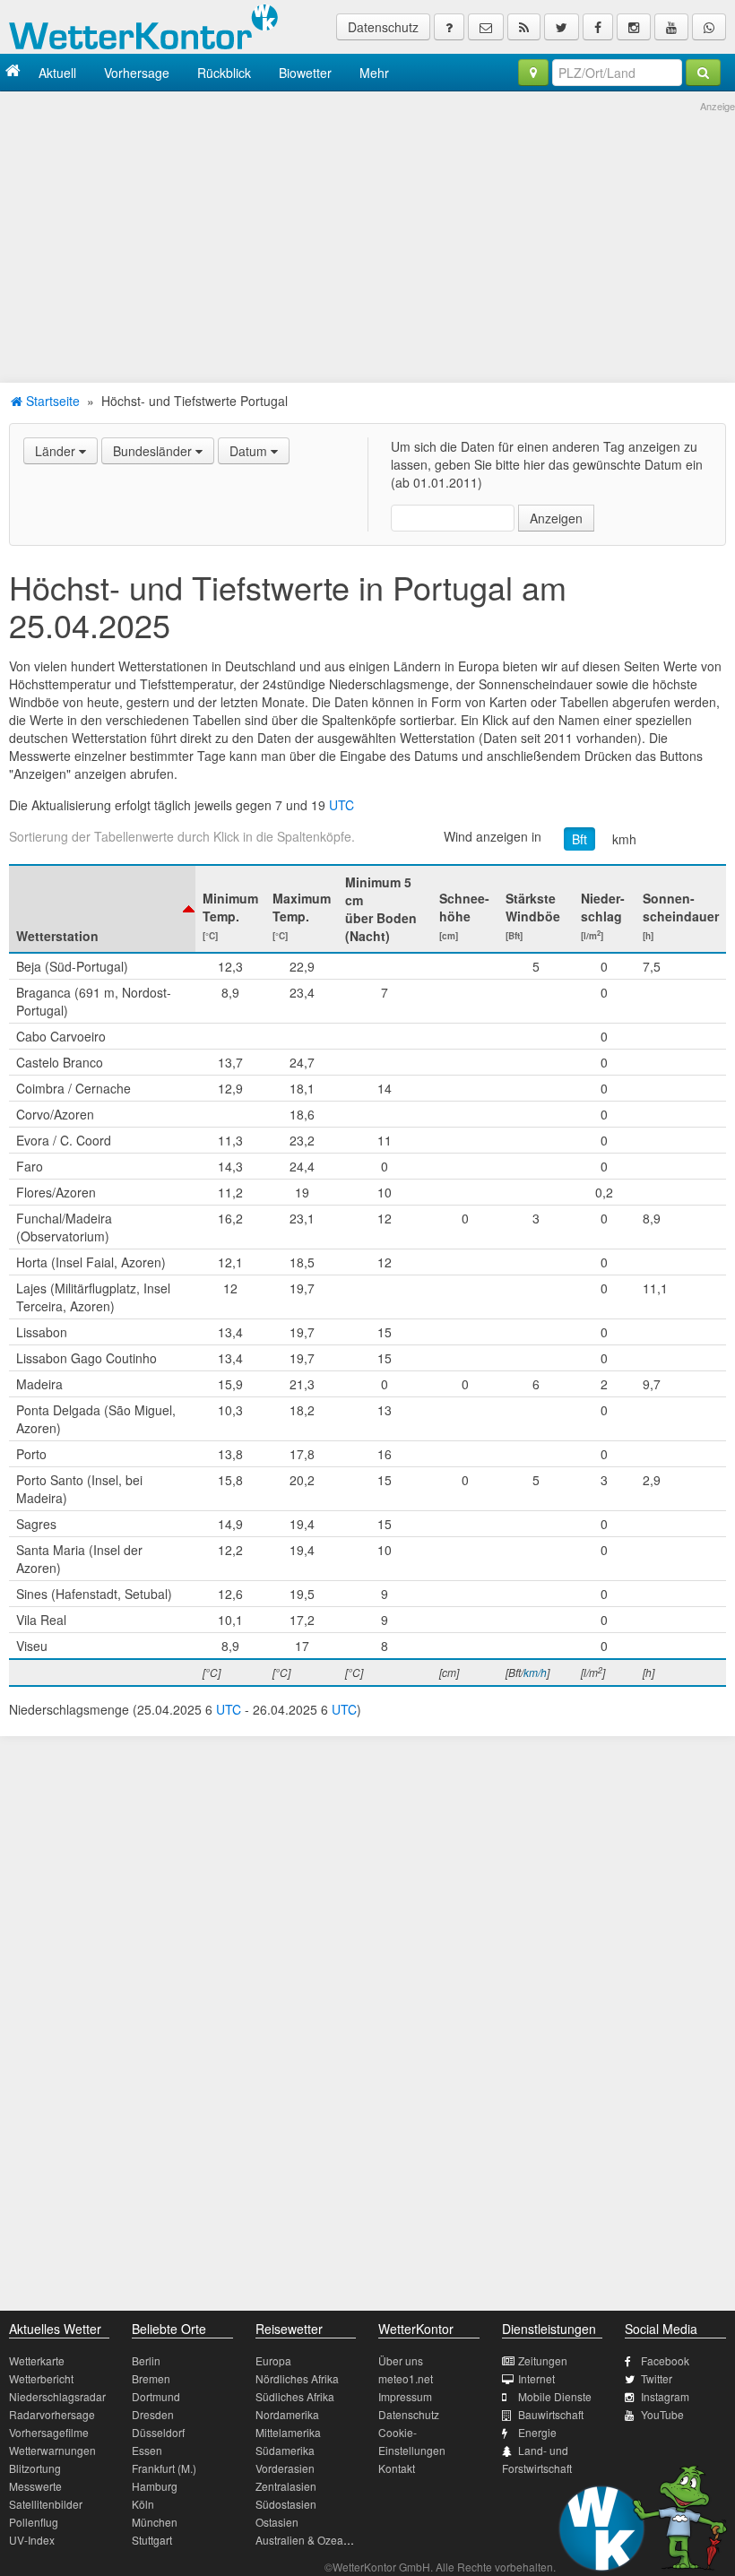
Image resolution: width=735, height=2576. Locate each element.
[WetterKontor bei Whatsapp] (709, 27)
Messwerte (35, 2486)
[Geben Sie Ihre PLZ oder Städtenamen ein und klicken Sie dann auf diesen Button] (703, 73)
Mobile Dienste (555, 2396)
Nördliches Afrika (297, 2378)
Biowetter (305, 73)
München (155, 2522)
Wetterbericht (41, 2378)
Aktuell (57, 73)
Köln (143, 2504)
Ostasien (277, 2522)
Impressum (405, 2396)
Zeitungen (543, 2360)
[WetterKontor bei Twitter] (562, 27)
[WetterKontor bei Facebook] (598, 27)
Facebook (665, 2360)
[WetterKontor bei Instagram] (634, 27)
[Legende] (449, 27)
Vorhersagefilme (49, 2432)
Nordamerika (287, 2414)
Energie (537, 2432)
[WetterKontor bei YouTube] (671, 27)
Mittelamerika (288, 2432)
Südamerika (285, 2450)
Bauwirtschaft (551, 2414)
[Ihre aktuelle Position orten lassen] (533, 73)
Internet (536, 2378)
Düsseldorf (158, 2432)
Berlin (146, 2360)
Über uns (401, 2360)
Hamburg (155, 2486)
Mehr (374, 73)
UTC (342, 805)
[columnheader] (102, 909)
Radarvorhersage (52, 2414)
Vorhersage (137, 73)
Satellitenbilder (46, 2504)
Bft (579, 839)
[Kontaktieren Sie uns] (486, 27)
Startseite (51, 401)
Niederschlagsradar (57, 2396)
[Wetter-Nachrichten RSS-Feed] (524, 27)
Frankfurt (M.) (164, 2468)
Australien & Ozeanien (310, 2540)
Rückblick (224, 73)
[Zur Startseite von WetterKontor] (13, 72)
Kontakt (397, 2468)
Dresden (153, 2414)
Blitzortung (35, 2468)
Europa (273, 2360)
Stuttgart (152, 2540)
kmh (624, 839)
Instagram (665, 2396)
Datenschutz (383, 27)
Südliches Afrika (295, 2396)
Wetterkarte (37, 2360)
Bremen (151, 2378)
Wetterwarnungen (52, 2450)
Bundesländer (154, 451)
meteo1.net (406, 2378)
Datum (250, 451)
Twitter (657, 2378)
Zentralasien (286, 2486)
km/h (535, 1672)
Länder (57, 451)
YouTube (662, 2414)
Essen (147, 2450)
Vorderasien (285, 2468)
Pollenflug (34, 2522)
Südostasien (286, 2504)
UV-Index (32, 2540)
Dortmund (156, 2396)
